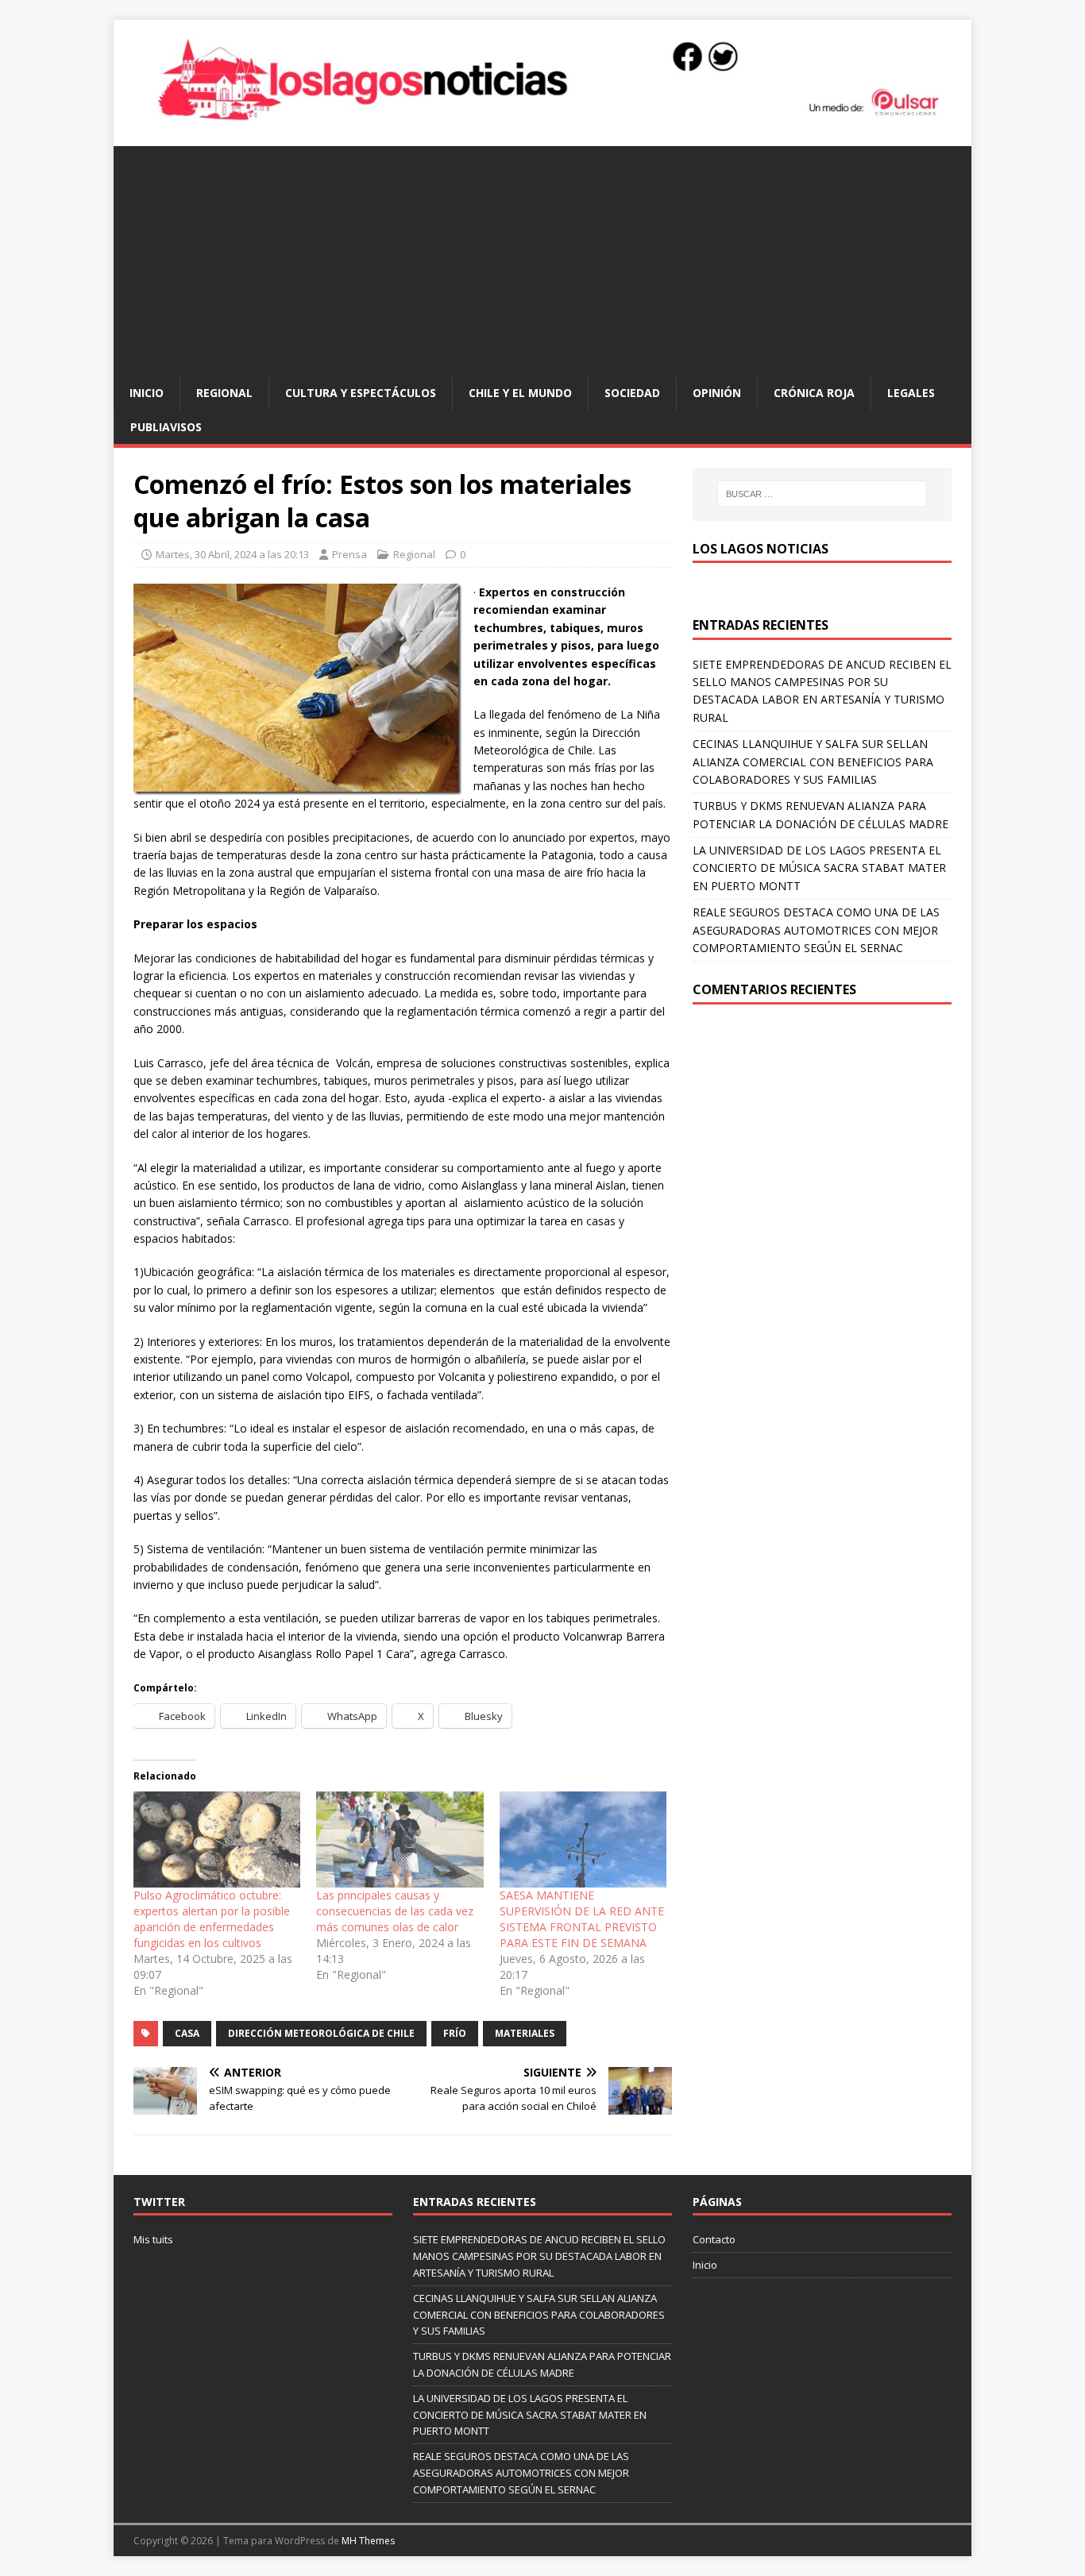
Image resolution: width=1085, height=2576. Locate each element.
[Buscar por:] (822, 494)
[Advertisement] (542, 257)
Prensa (349, 554)
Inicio (147, 393)
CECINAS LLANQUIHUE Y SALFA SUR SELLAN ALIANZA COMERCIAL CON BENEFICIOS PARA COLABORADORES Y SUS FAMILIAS (813, 762)
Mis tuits (153, 2239)
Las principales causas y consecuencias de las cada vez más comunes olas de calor (395, 1911)
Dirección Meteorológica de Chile (321, 2033)
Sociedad (632, 393)
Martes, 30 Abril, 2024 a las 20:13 (232, 554)
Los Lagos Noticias (761, 549)
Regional (224, 393)
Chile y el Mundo (520, 393)
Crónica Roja (814, 393)
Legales (911, 393)
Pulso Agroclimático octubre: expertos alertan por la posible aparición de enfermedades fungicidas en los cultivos (212, 1919)
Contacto (714, 2239)
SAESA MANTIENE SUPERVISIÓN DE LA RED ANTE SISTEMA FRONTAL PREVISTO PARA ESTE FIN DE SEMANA (582, 1919)
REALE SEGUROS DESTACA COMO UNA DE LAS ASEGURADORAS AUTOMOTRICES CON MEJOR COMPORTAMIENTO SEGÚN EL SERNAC (816, 930)
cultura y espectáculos (361, 393)
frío (455, 2033)
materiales (525, 2033)
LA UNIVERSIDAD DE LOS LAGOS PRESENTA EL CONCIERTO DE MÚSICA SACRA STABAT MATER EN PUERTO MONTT (819, 868)
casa (187, 2033)
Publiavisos (166, 427)
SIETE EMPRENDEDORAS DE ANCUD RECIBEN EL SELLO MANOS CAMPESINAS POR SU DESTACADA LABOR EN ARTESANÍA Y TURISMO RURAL (539, 2256)
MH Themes (368, 2541)
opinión (717, 393)
